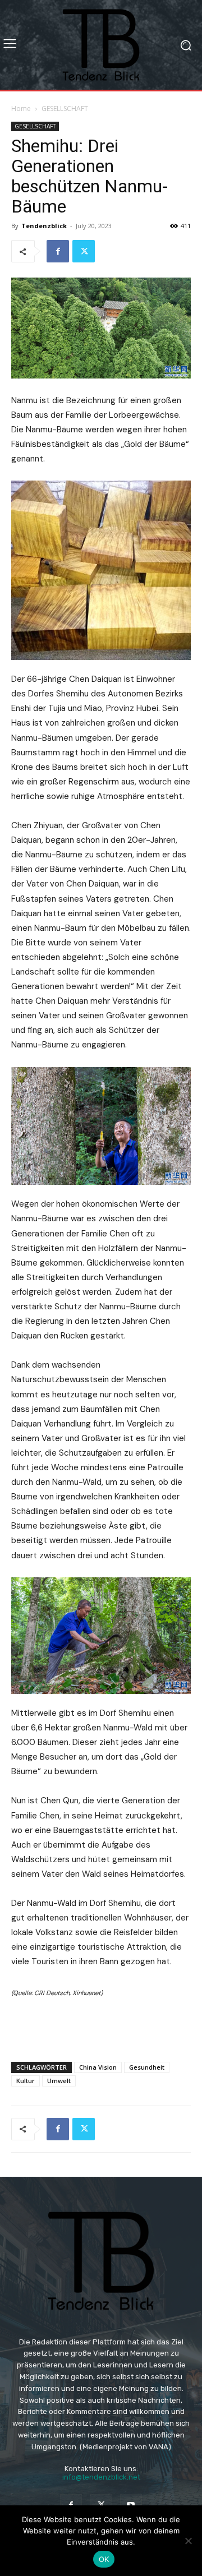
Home (21, 109)
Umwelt (59, 2081)
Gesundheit (147, 2067)
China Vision (98, 2067)
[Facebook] (58, 251)
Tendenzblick (44, 226)
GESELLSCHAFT (65, 109)
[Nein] (188, 2541)
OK (104, 2559)
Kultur (26, 2081)
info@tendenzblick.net (101, 2477)
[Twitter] (84, 251)
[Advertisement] (101, 2027)
